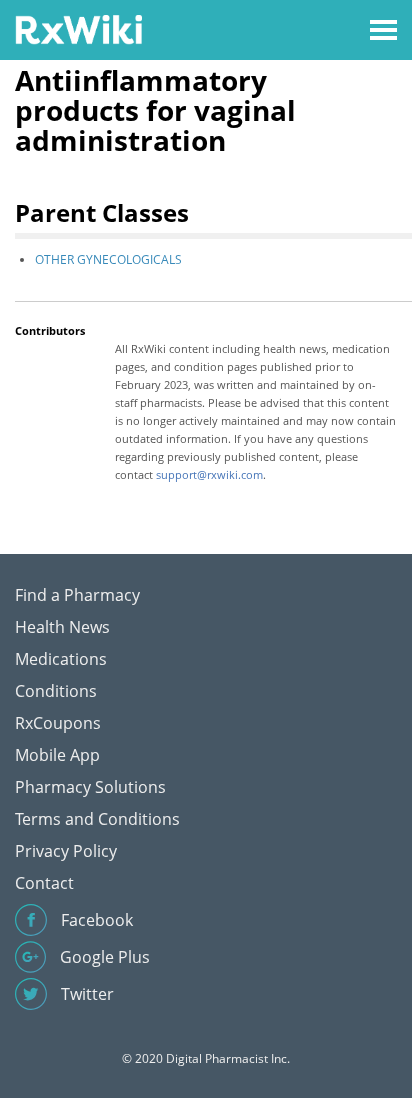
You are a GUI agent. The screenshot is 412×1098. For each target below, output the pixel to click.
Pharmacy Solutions (90, 787)
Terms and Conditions (97, 819)
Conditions (56, 691)
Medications (61, 659)
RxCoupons (58, 723)
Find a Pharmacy (77, 595)
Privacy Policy (66, 851)
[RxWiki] (78, 28)
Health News (62, 627)
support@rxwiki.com (209, 474)
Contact (44, 883)
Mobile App (57, 755)
